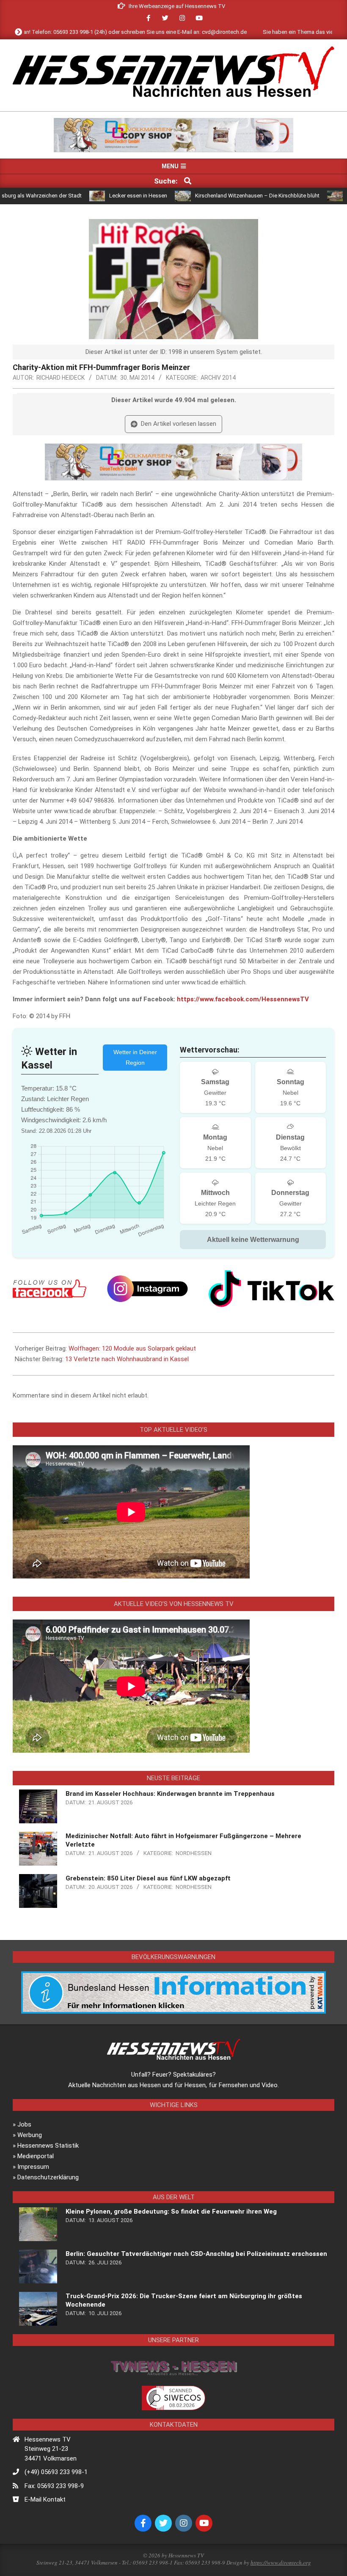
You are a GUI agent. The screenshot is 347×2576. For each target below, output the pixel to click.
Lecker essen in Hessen (86, 196)
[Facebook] (50, 1289)
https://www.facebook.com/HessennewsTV (243, 999)
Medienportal (36, 2156)
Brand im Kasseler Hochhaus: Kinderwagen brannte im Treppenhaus (170, 1794)
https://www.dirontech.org (281, 2562)
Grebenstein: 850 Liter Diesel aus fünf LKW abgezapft (148, 1878)
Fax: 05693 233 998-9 (54, 2486)
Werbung (30, 2135)
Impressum (33, 2167)
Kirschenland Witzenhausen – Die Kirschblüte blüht (205, 196)
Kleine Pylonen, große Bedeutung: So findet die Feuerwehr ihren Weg (171, 2212)
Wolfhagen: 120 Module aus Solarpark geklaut (132, 1348)
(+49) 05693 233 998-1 (56, 2472)
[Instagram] (147, 1289)
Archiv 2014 (218, 378)
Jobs (24, 2124)
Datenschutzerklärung (48, 2177)
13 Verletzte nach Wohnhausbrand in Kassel (127, 1359)
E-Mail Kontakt (45, 2499)
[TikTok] (271, 1289)
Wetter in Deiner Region (135, 1057)
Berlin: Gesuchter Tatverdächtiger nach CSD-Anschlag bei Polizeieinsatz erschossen (196, 2254)
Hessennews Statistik (48, 2146)
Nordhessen (194, 1853)
